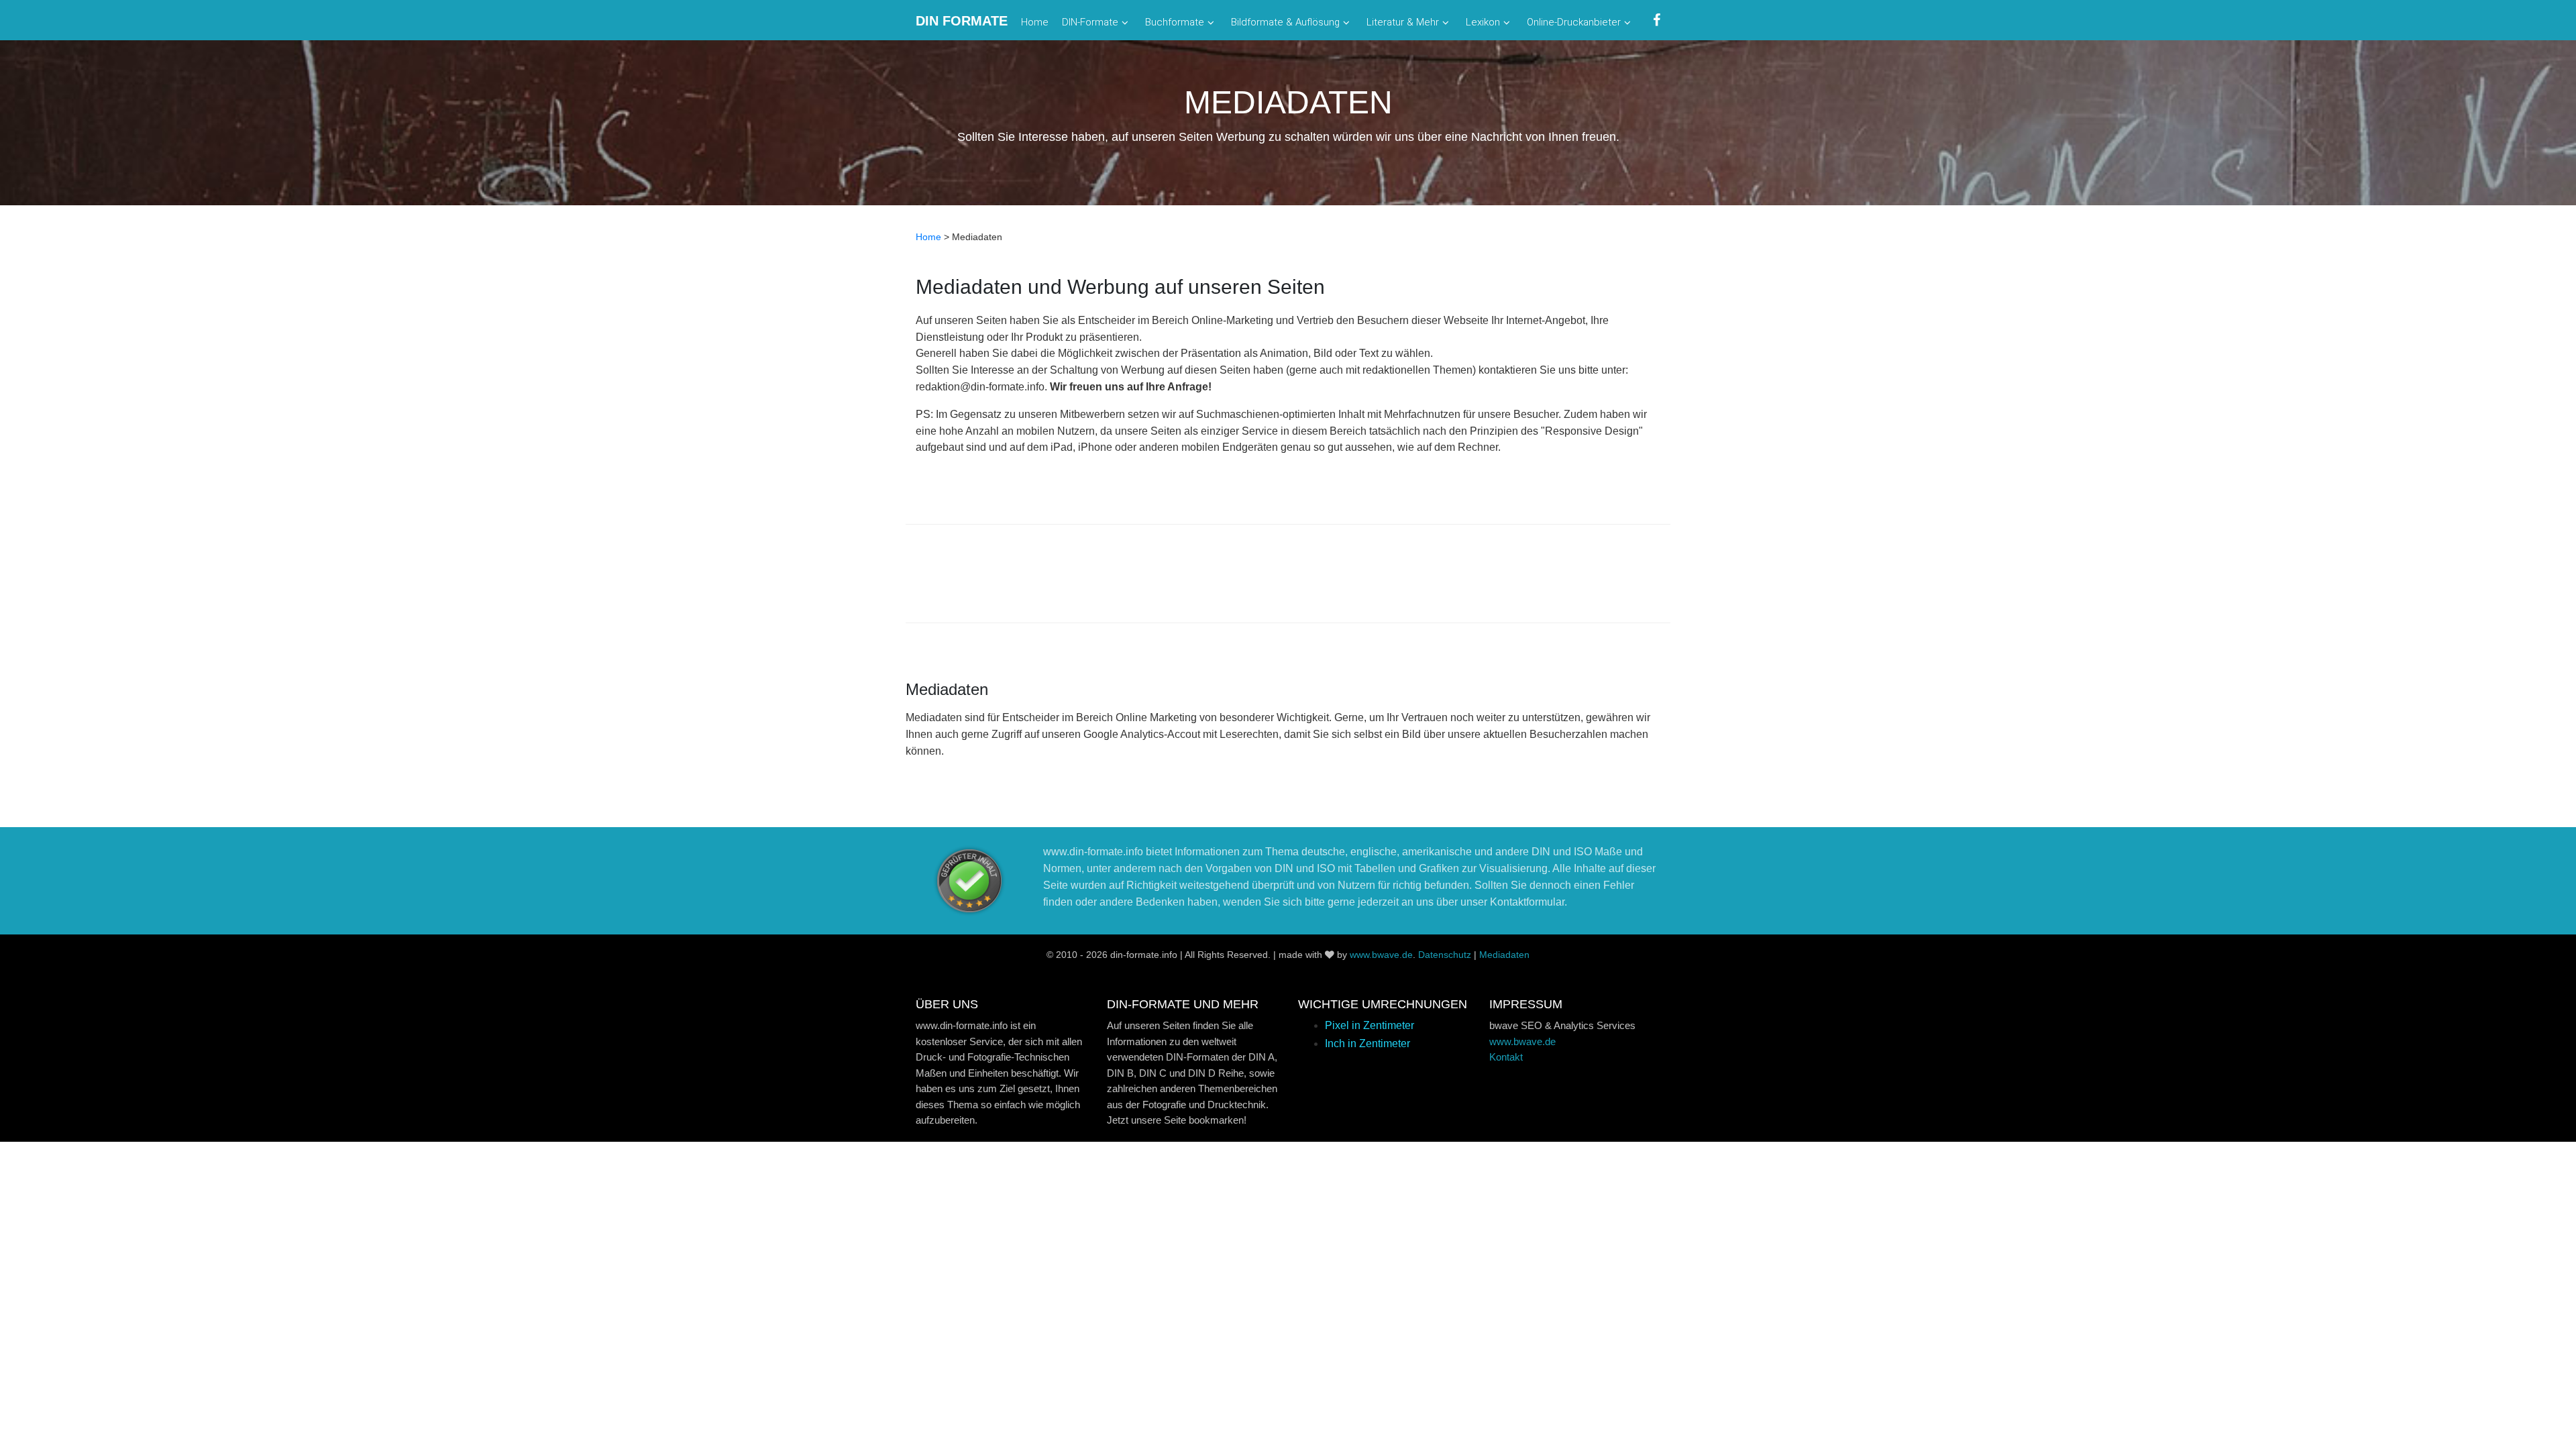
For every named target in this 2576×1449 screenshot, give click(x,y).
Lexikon (1483, 22)
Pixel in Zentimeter (1370, 1025)
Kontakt (1506, 1057)
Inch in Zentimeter (1367, 1043)
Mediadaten (1504, 955)
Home (1035, 22)
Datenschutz (1445, 955)
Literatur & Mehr (1403, 22)
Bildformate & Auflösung (1285, 22)
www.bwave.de (1381, 955)
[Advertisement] (1288, 575)
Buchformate (1175, 22)
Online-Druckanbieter (1574, 22)
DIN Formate (962, 21)
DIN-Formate (1090, 22)
